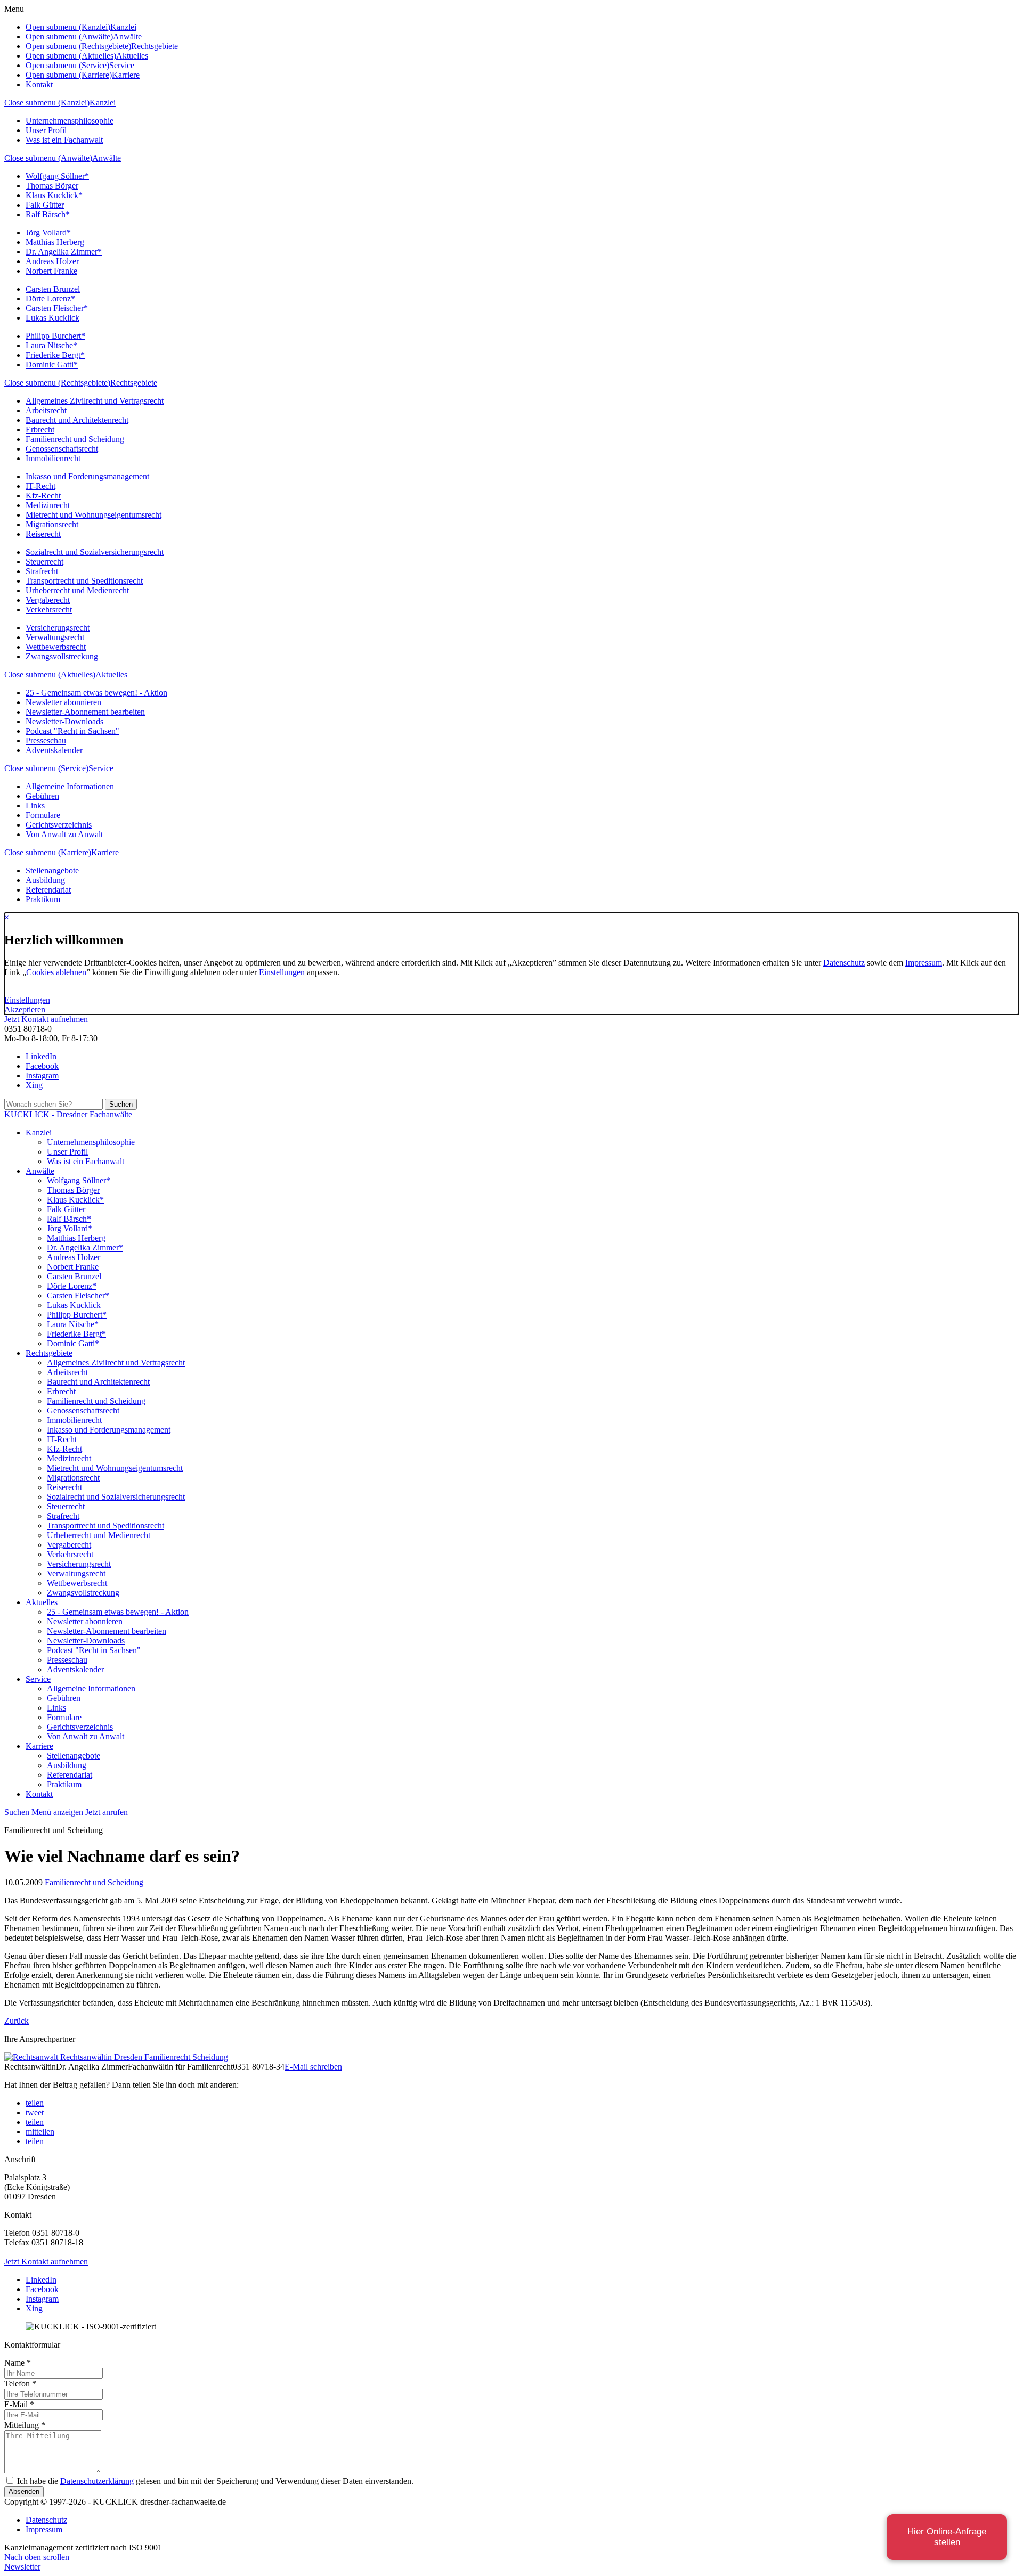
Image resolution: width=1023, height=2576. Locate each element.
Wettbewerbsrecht (56, 647)
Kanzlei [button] (123, 27)
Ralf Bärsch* (48, 214)
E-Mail (19, 2404)
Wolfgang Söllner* (57, 176)
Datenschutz (844, 963)
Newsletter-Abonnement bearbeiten (85, 712)
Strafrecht (42, 571)
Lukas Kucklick (52, 318)
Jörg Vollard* (48, 232)
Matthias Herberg (55, 242)
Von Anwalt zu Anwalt (64, 834)
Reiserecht (43, 534)
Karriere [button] (126, 75)
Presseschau (46, 741)
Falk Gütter (45, 205)
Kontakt (39, 84)
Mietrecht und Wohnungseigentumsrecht (94, 515)
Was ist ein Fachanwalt (64, 140)
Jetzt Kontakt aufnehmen (46, 1019)
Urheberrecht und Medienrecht (77, 590)
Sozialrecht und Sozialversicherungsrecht (95, 552)
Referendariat (48, 890)
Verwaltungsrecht (55, 637)
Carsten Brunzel (53, 289)
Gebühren (42, 796)
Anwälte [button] (127, 36)
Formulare (43, 815)
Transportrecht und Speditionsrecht (84, 581)
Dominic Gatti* (52, 365)
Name (18, 2363)
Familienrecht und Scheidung (75, 439)
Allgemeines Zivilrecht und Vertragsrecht (95, 401)
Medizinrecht (48, 505)
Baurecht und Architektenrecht (77, 420)
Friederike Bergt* (55, 355)
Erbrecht (40, 430)
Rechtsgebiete (134, 383)
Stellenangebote (52, 870)
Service (101, 768)
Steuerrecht (44, 562)
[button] (35, 2103)
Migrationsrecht (52, 524)
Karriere (105, 852)
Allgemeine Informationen (70, 786)
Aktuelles (111, 674)
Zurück (17, 2021)
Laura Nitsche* (51, 345)
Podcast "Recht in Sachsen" (72, 731)
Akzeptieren (25, 1009)
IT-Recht (40, 486)
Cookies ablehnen (56, 972)
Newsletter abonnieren (63, 702)
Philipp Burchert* (55, 336)
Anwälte (107, 158)
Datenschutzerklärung (97, 2481)
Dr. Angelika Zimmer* (64, 252)
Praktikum (43, 899)
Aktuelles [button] (132, 56)
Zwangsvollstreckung (62, 656)
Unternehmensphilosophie (70, 121)
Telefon (20, 2383)
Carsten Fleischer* (57, 308)
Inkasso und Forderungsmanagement (87, 476)
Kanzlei (103, 103)
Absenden (24, 2492)
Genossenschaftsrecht (62, 449)
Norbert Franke (51, 271)
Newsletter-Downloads (64, 721)
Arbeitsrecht (46, 410)
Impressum (924, 963)
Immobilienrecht (53, 458)
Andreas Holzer (52, 261)
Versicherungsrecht (58, 628)
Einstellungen (282, 972)
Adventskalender (54, 750)
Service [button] (122, 65)
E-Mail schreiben (313, 2067)
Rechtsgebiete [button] (155, 46)
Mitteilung (25, 2425)
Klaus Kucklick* (54, 195)
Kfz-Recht (43, 496)
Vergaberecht (48, 600)
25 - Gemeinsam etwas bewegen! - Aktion (96, 693)
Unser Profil (46, 130)
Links (35, 805)
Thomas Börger (52, 186)
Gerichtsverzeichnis (59, 825)
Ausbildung (45, 880)
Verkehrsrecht (49, 610)
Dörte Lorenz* (50, 299)
